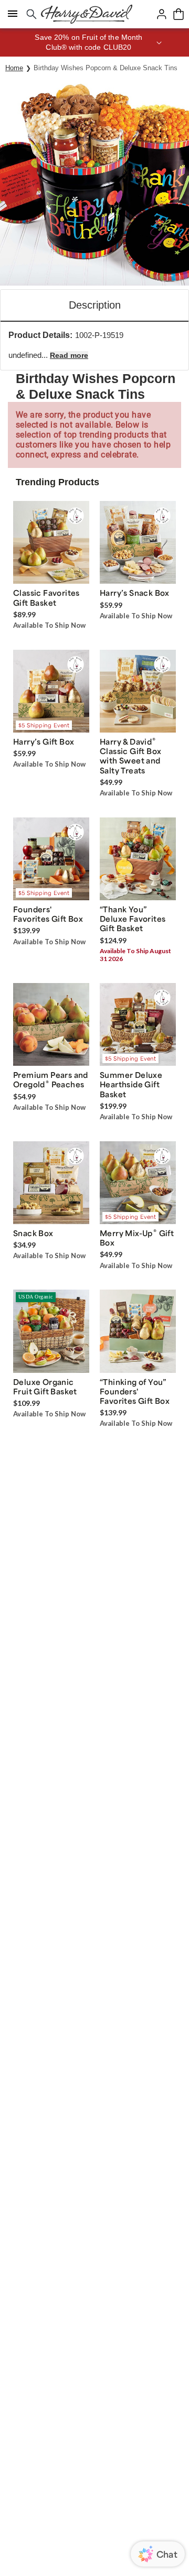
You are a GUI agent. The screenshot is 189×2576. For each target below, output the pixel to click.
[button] (94, 42)
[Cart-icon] (178, 14)
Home (14, 68)
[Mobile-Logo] (87, 14)
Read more (69, 355)
